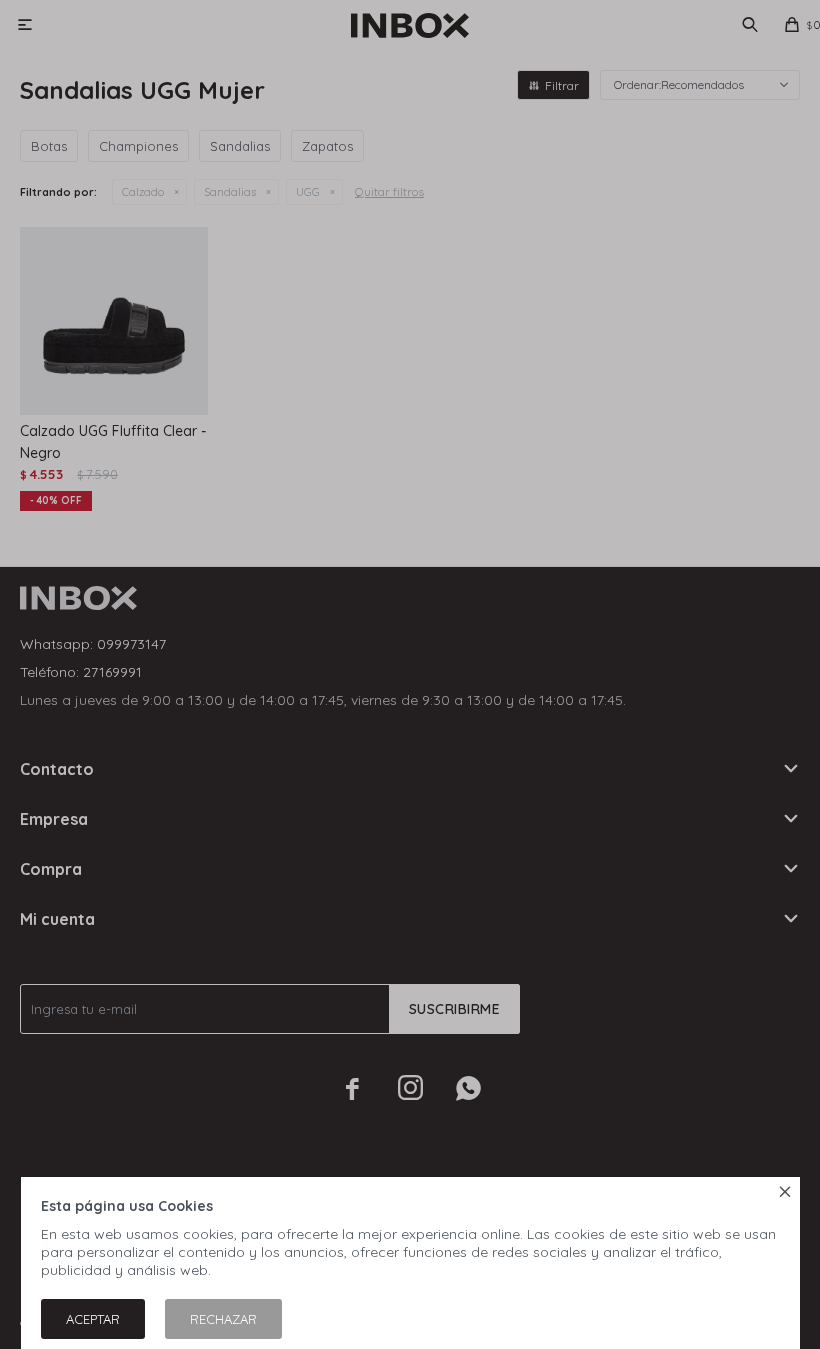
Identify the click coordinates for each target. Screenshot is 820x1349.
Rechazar (223, 1319)
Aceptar (93, 1319)
